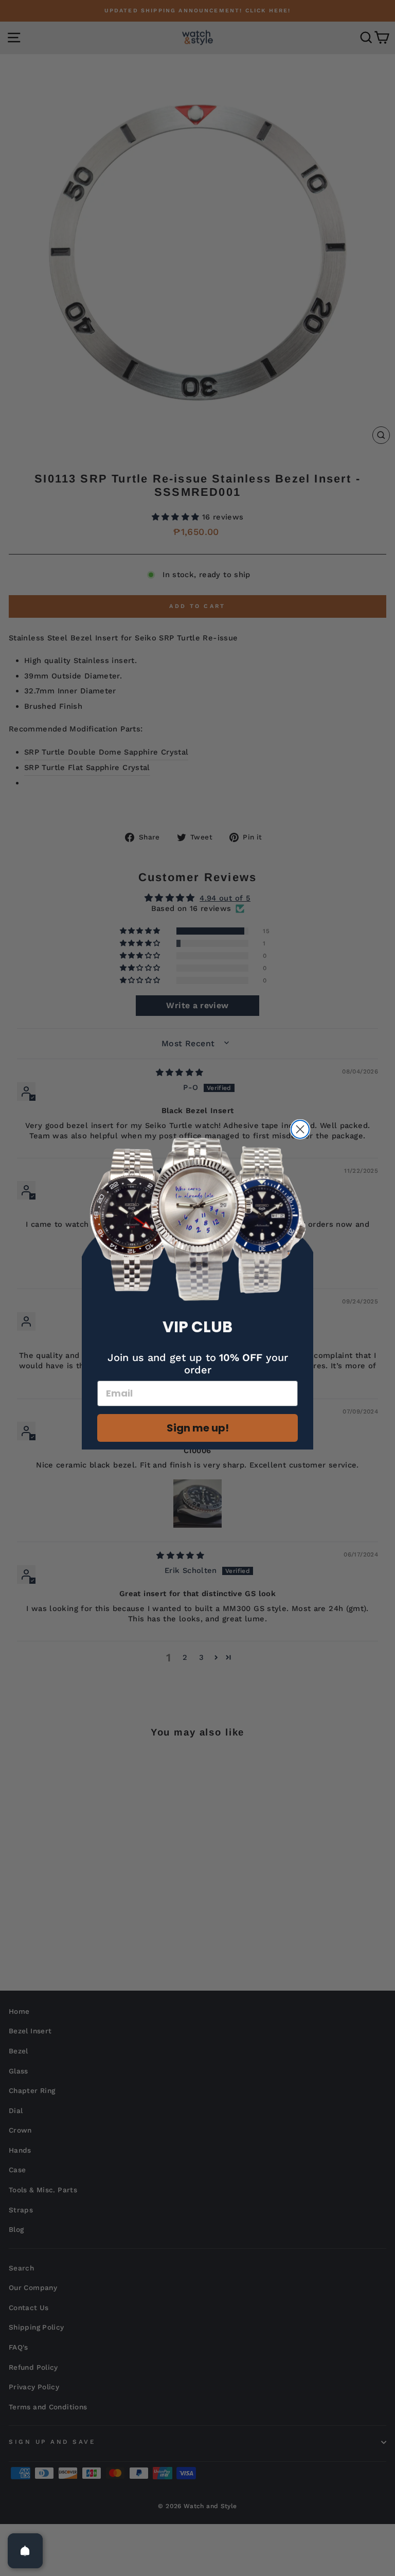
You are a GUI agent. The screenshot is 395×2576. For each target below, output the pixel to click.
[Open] (25, 2551)
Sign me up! (198, 1428)
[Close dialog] (300, 1129)
